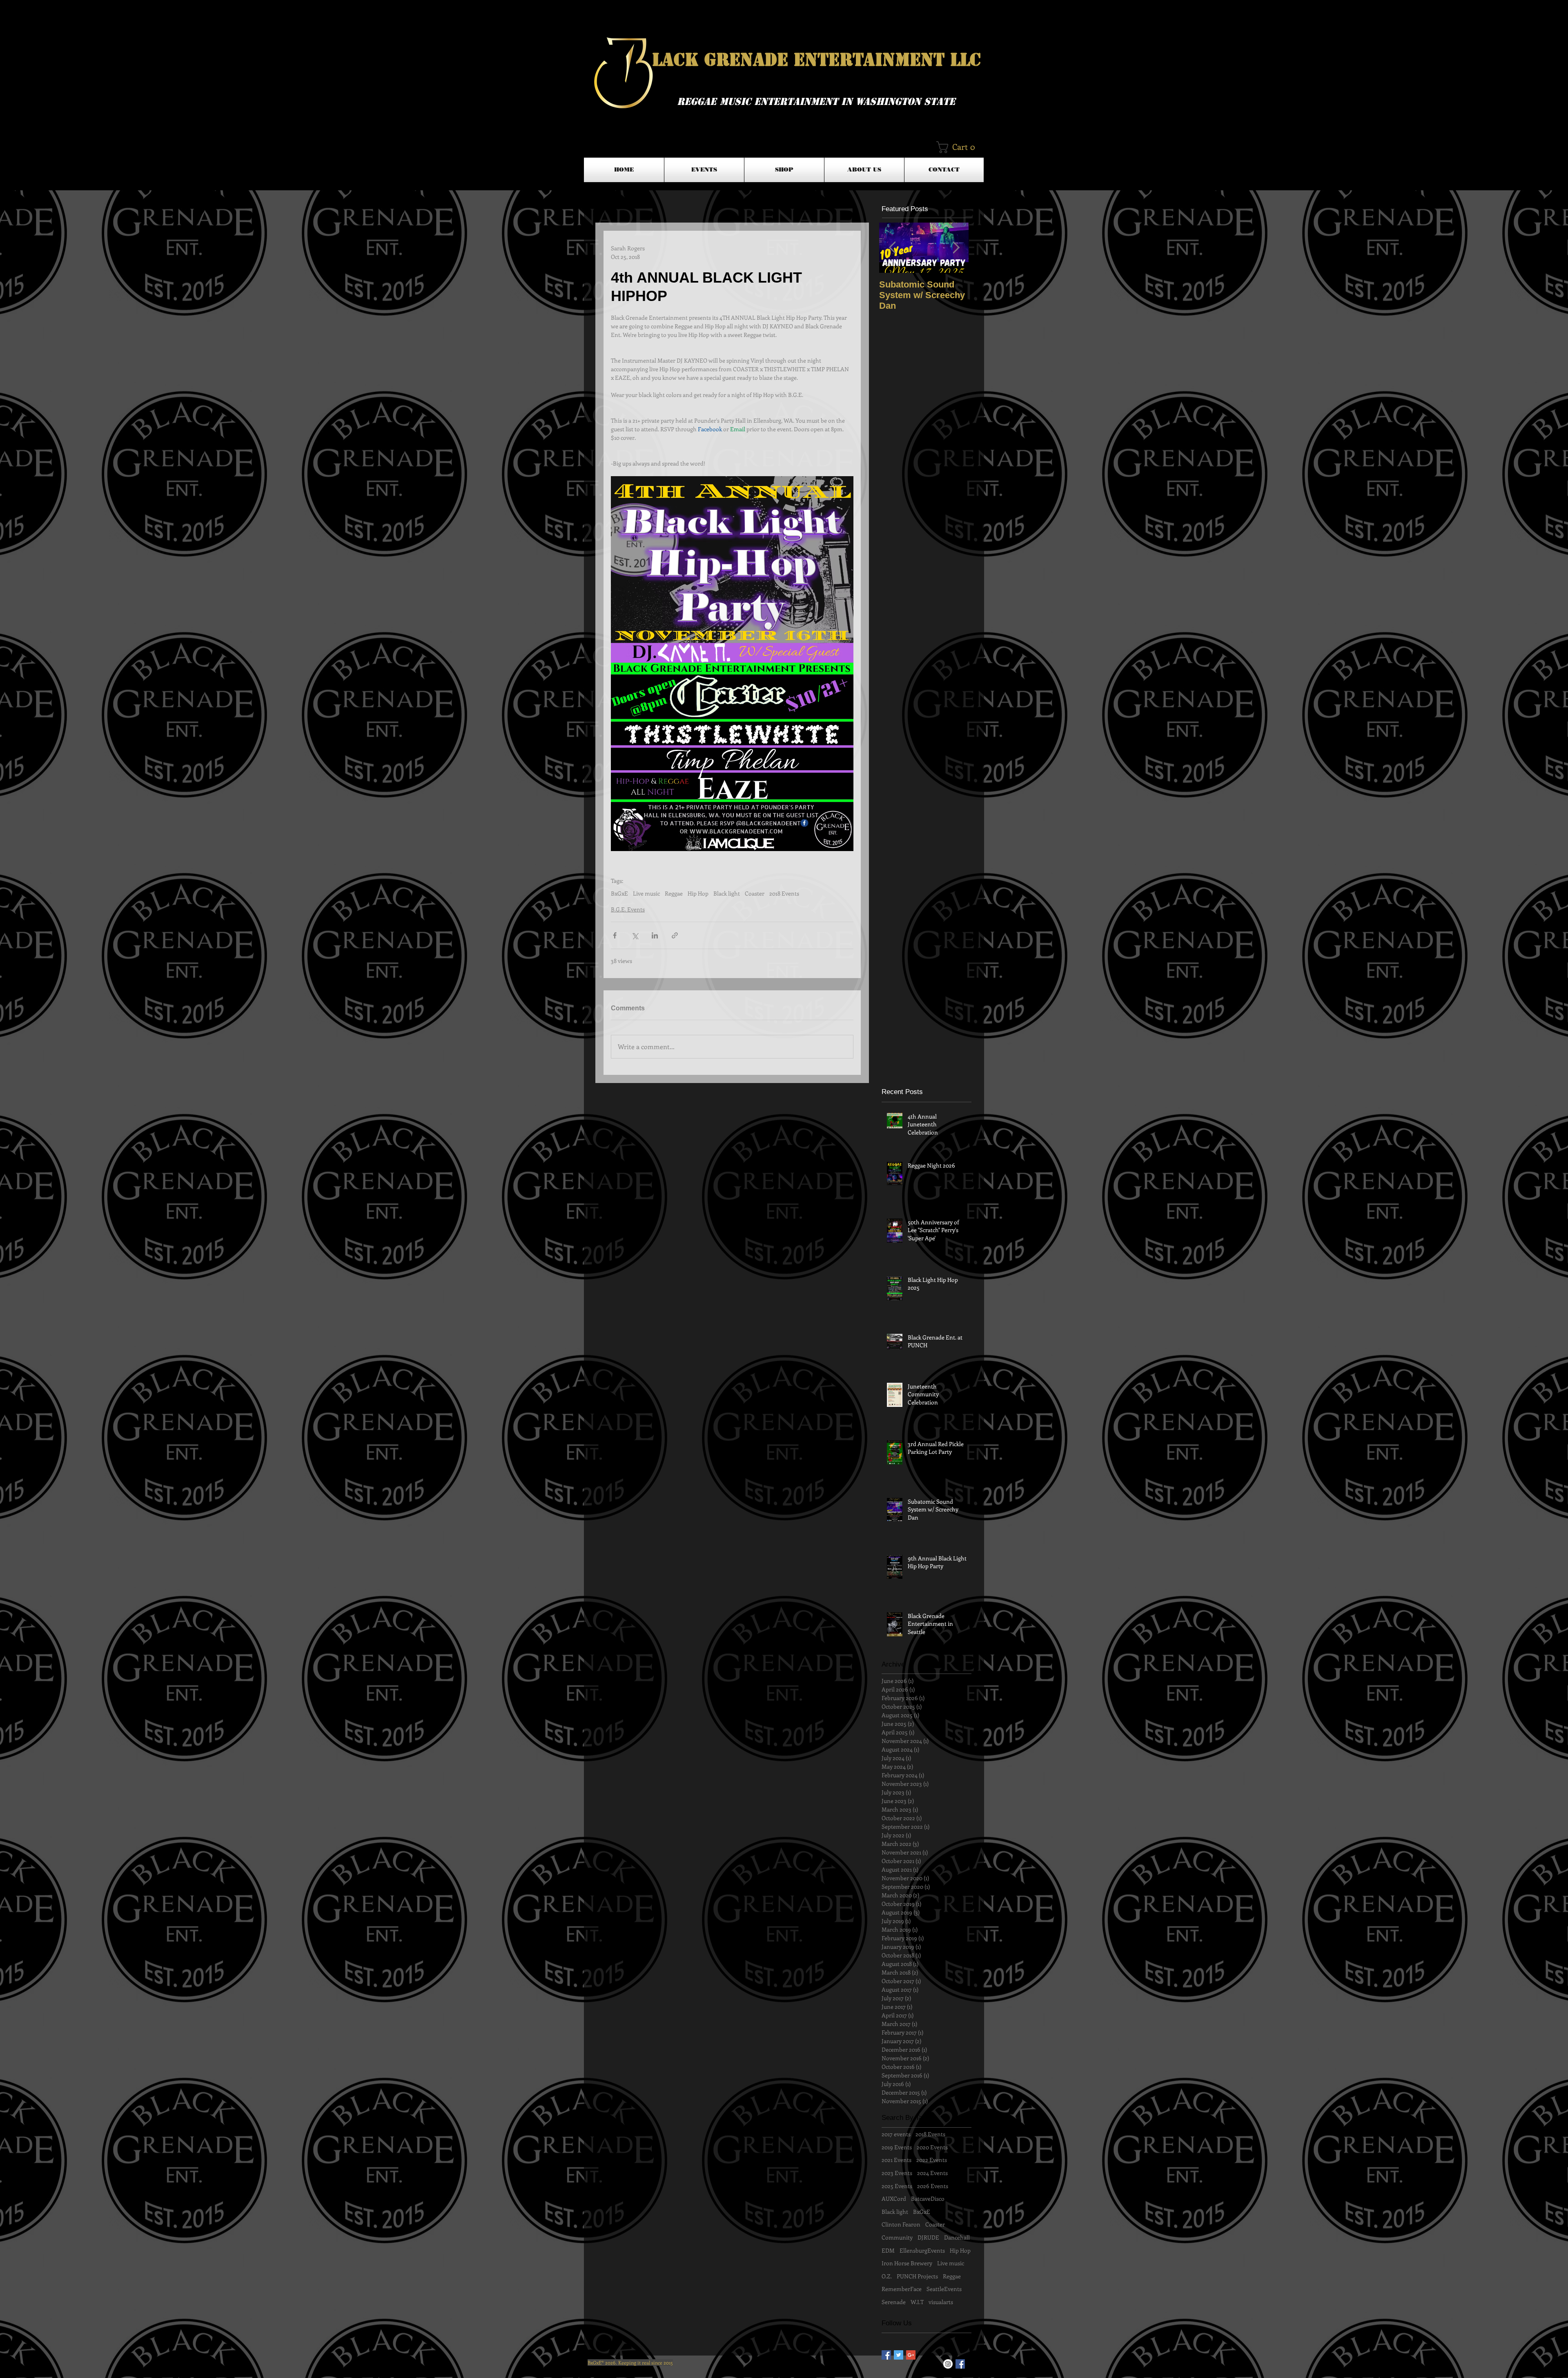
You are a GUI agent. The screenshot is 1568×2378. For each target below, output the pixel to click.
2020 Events (932, 2147)
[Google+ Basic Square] (911, 2355)
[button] (959, 147)
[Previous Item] (892, 248)
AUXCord (894, 2199)
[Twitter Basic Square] (899, 2355)
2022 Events (932, 2160)
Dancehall (957, 2237)
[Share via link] (675, 935)
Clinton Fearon (901, 2224)
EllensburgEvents (922, 2250)
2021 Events (896, 2160)
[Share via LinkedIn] (655, 935)
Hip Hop (698, 893)
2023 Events (897, 2173)
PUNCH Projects (917, 2276)
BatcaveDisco (928, 2199)
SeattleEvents (944, 2289)
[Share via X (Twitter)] (635, 935)
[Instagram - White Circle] (948, 2364)
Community (897, 2237)
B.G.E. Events (628, 909)
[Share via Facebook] (615, 935)
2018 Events (784, 893)
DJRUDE (928, 2237)
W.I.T (917, 2302)
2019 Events (897, 2147)
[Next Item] (956, 248)
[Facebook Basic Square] (886, 2355)
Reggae (674, 893)
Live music (646, 893)
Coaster (755, 893)
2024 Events (932, 2173)
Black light (727, 893)
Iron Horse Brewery (907, 2263)
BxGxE (619, 893)
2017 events (896, 2134)
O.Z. (887, 2276)
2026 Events (933, 2186)
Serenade (894, 2302)
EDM (888, 2250)
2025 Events (897, 2186)
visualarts (941, 2302)
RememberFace (902, 2289)
